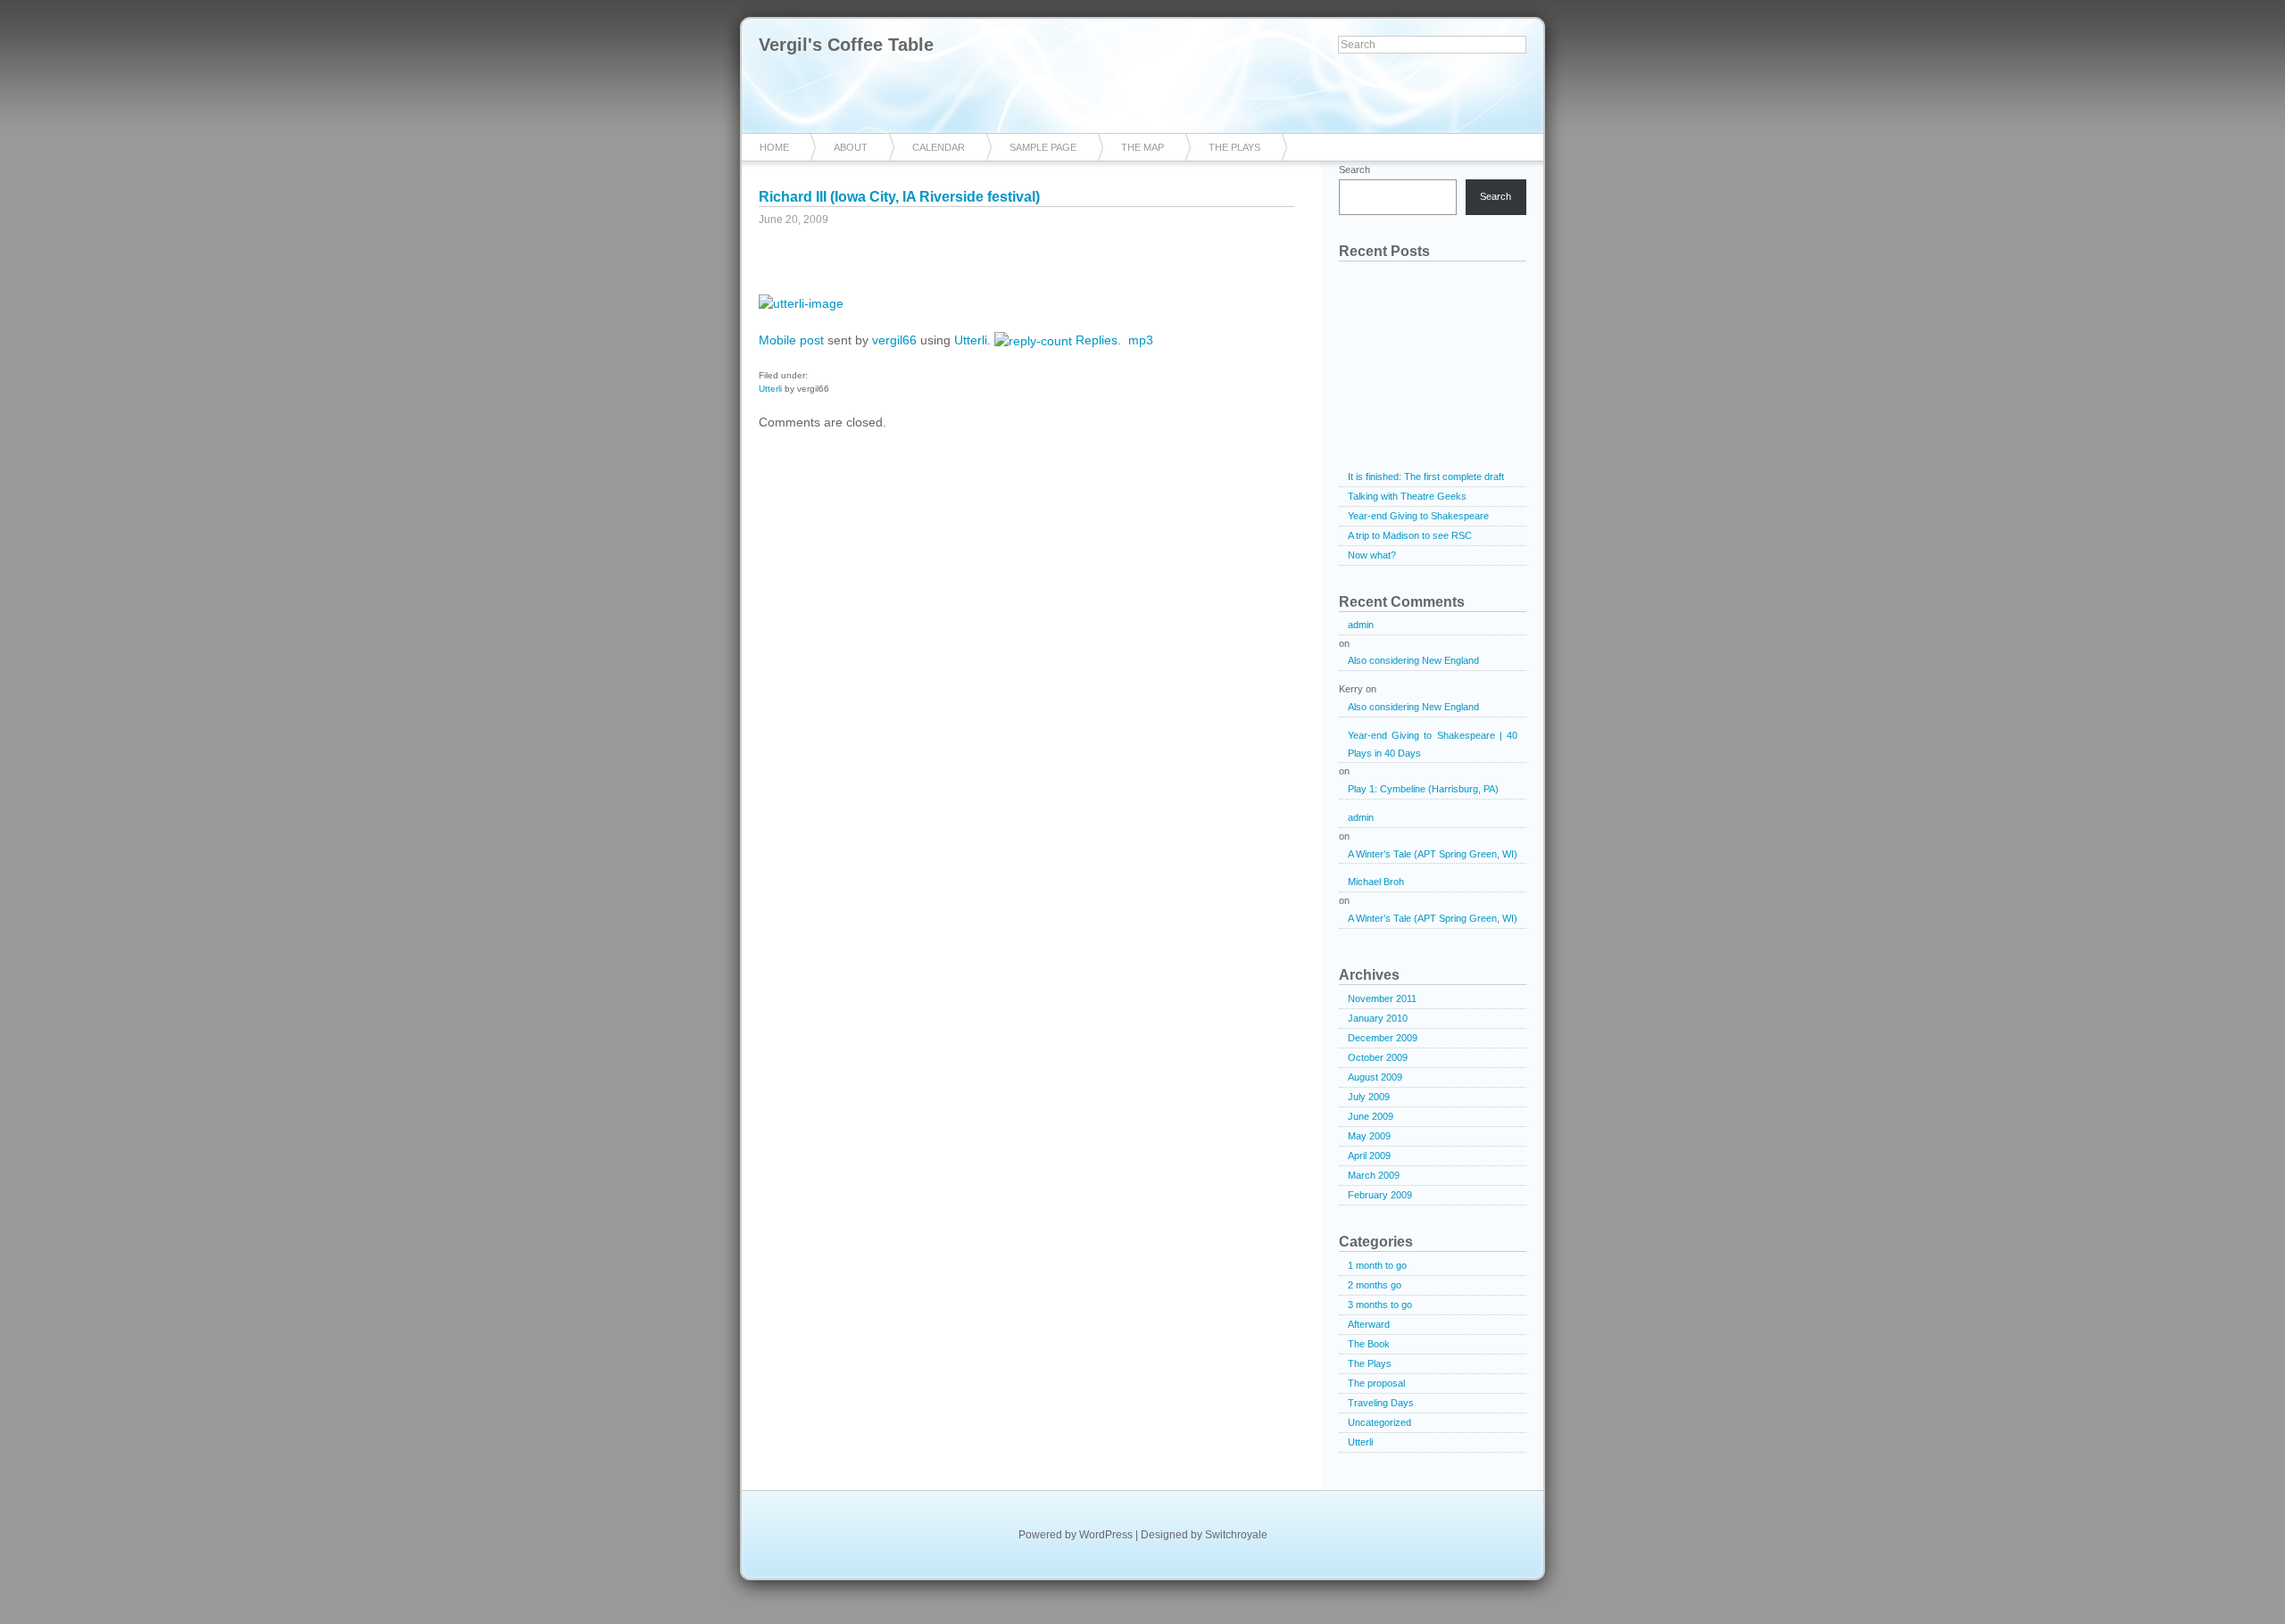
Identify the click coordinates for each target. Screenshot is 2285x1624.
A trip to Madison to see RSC (1410, 535)
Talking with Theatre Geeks (1407, 496)
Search (1354, 170)
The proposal (1376, 1383)
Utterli (971, 340)
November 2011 (1382, 998)
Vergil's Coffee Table (846, 45)
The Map (1142, 147)
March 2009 (1374, 1175)
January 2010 (1378, 1018)
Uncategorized (1379, 1422)
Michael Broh (1376, 882)
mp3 (1141, 340)
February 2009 (1380, 1195)
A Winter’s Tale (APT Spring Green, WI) (1433, 854)
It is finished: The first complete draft (1426, 476)
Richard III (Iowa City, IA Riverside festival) (899, 197)
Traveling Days (1381, 1403)
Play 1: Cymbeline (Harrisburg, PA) (1423, 789)
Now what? (1372, 555)
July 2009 (1369, 1097)
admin (1361, 625)
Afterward (1369, 1324)
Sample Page (1043, 147)
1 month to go (1377, 1265)
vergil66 (894, 340)
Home (774, 147)
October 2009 (1378, 1057)
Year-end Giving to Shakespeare (1418, 516)
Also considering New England (1413, 660)
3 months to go (1380, 1305)
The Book (1369, 1344)
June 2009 (1371, 1116)
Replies (1097, 340)
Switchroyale (1236, 1535)
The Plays (1234, 147)
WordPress (1106, 1535)
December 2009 (1383, 1038)
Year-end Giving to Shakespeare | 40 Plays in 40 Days (1433, 744)
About (851, 147)
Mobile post (791, 340)
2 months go (1375, 1285)
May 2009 (1369, 1136)
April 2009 (1369, 1156)
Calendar (939, 147)
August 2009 (1375, 1077)
